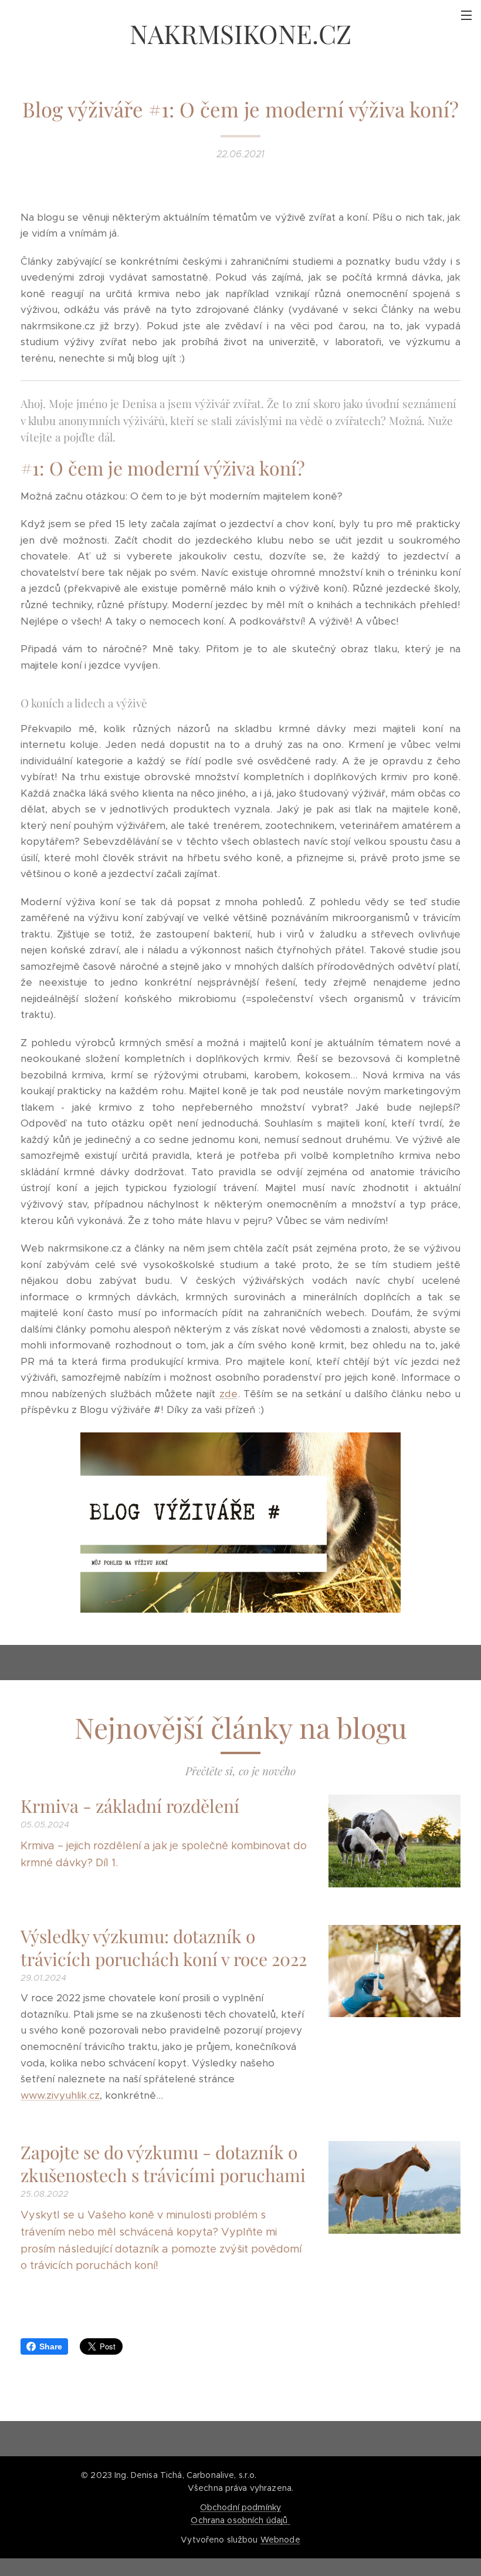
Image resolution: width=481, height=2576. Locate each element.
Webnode (280, 2540)
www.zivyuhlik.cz (60, 2095)
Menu (466, 15)
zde (228, 1394)
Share (51, 2346)
